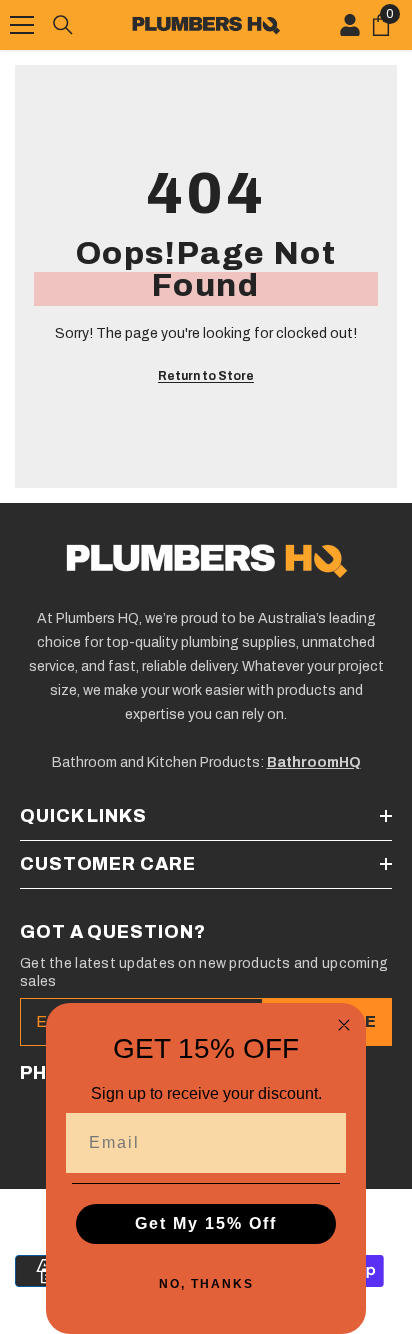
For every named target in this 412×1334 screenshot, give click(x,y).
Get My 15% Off (206, 1223)
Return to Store (206, 376)
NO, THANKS (206, 1284)
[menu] (22, 25)
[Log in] (350, 25)
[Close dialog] (344, 1025)
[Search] (63, 25)
